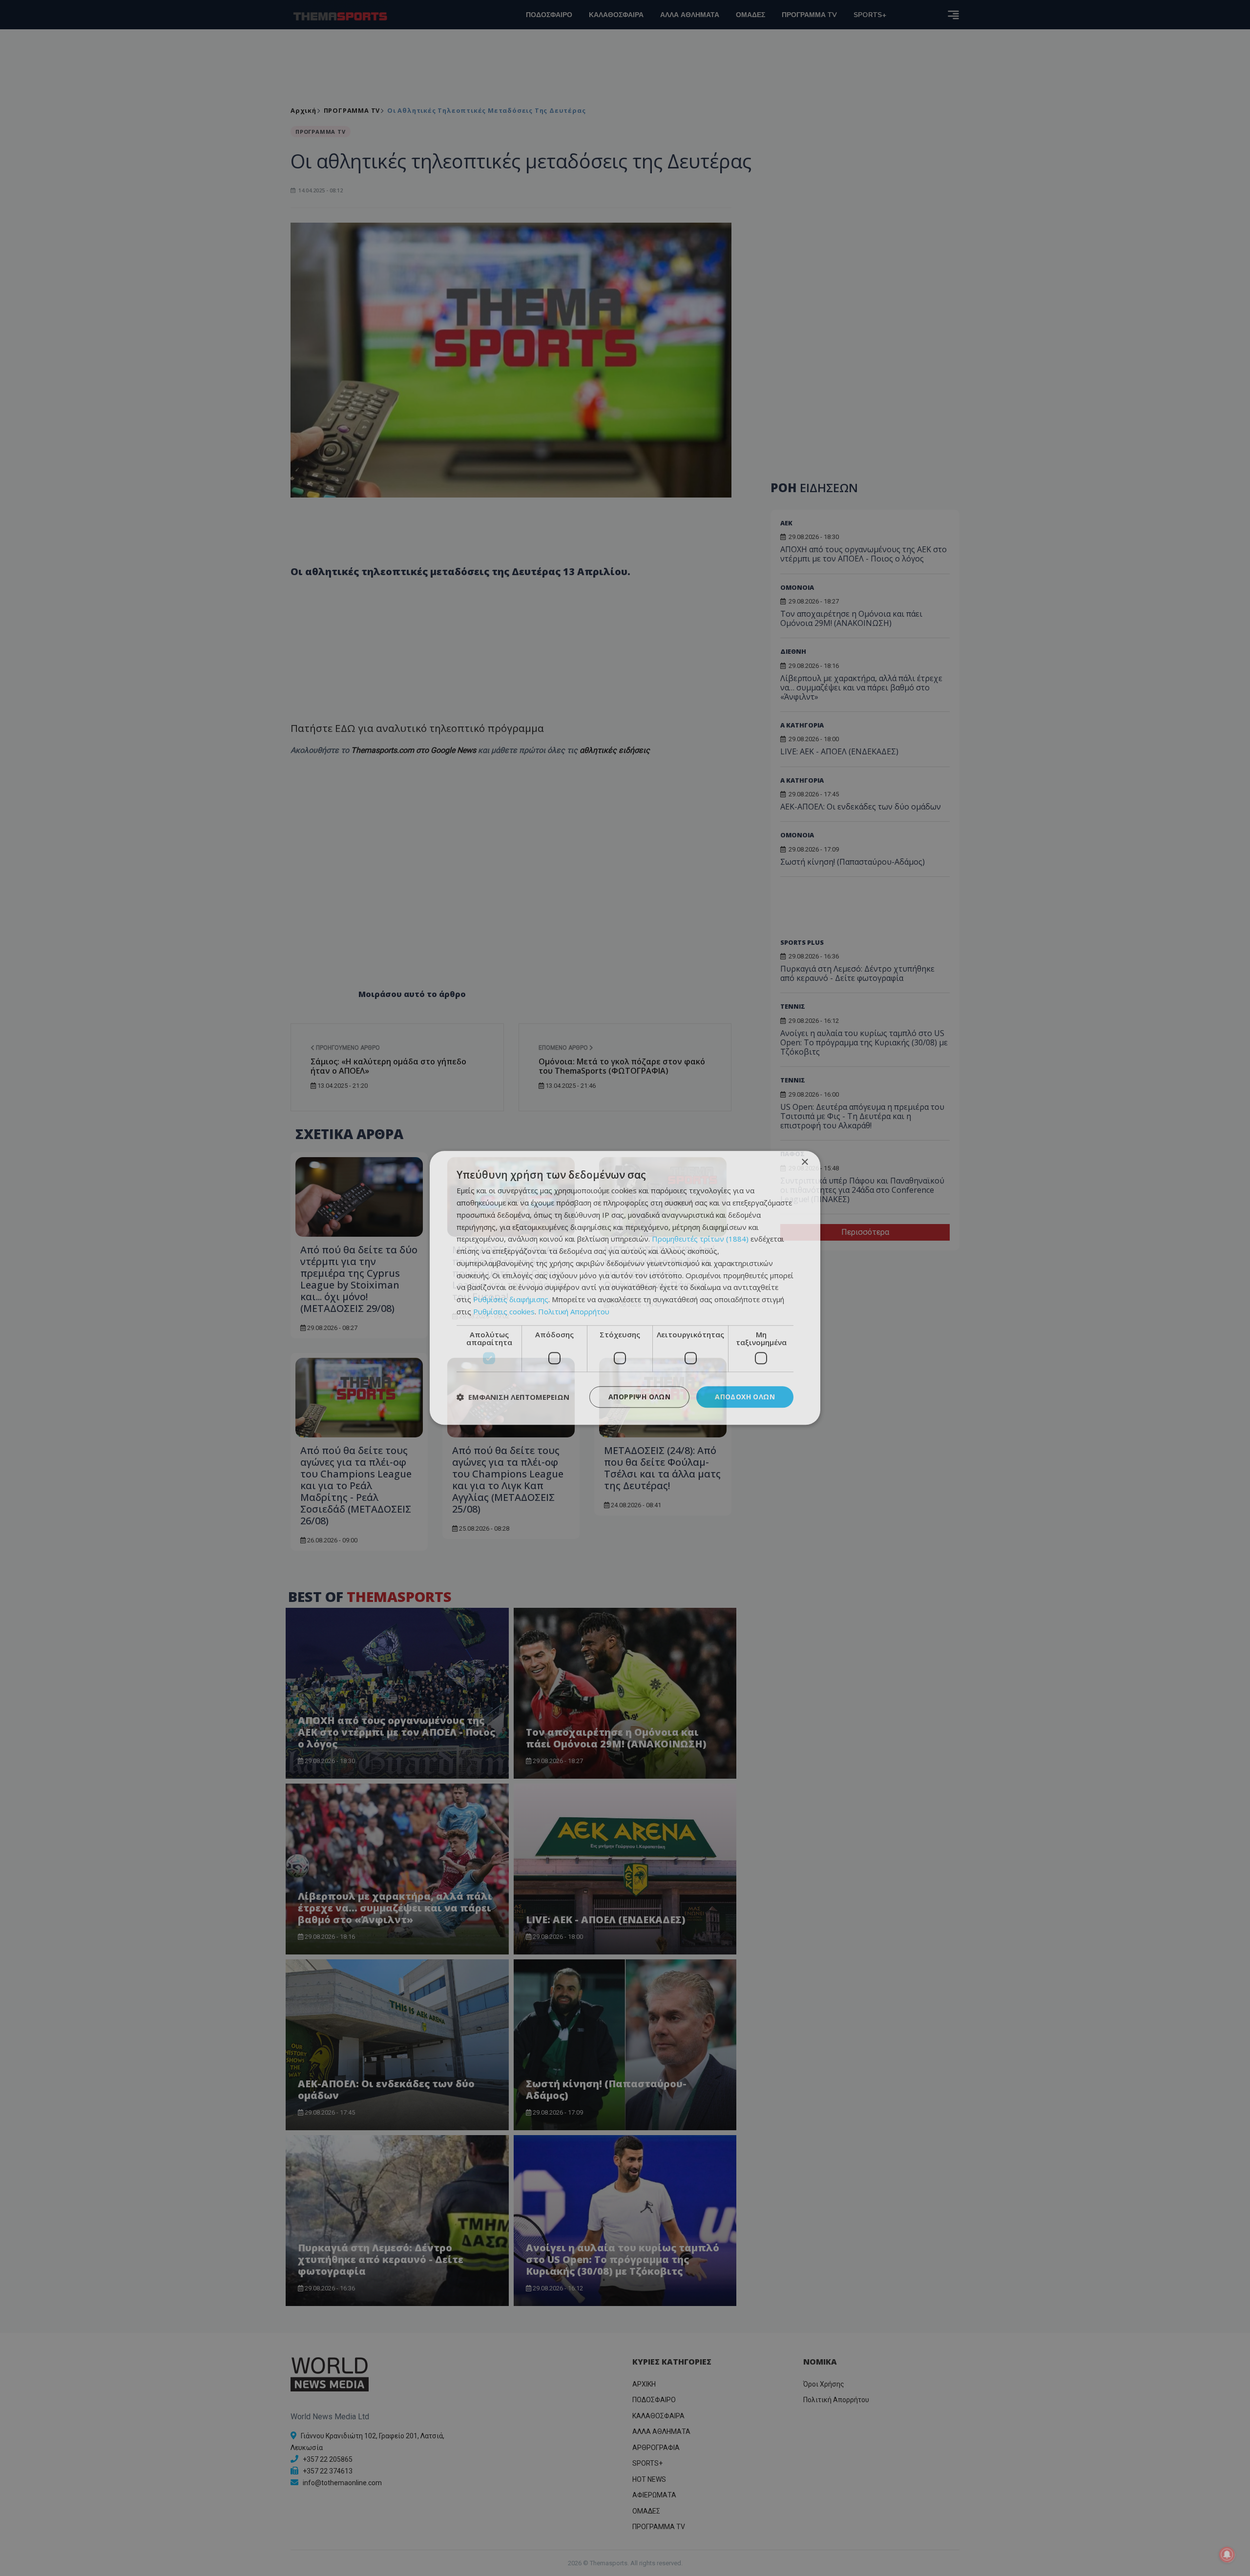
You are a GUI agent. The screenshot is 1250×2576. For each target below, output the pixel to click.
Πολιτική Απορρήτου (574, 1311)
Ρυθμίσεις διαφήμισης (511, 1299)
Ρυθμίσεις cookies (504, 1311)
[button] (513, 1397)
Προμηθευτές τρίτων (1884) (700, 1239)
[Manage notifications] (1227, 2555)
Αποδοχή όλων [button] (745, 1397)
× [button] (804, 1162)
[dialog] (625, 1288)
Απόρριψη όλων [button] (639, 1397)
